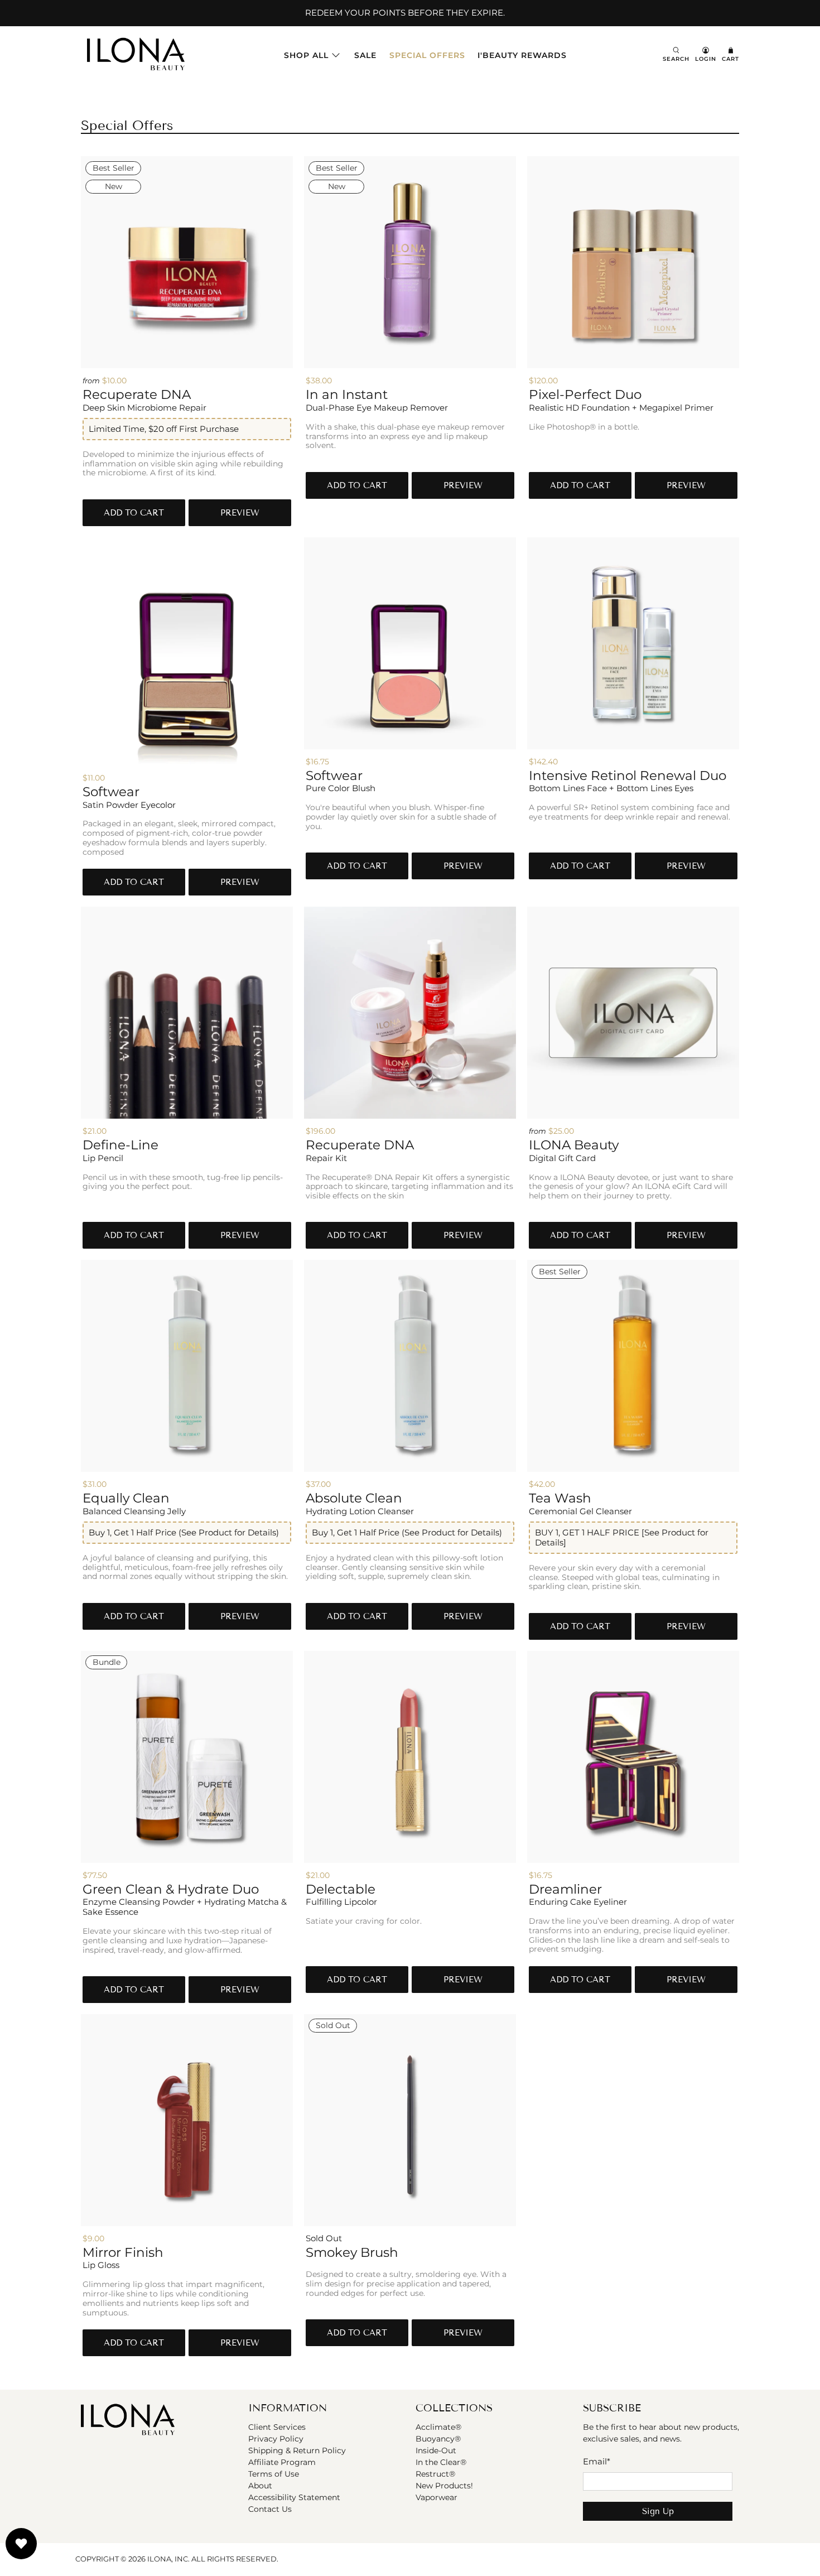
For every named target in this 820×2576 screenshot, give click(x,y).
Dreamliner (565, 1889)
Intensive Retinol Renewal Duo (628, 776)
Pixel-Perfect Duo (585, 394)
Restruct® (435, 2474)
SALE (365, 55)
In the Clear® (441, 2462)
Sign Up (658, 2511)
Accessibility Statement (294, 2497)
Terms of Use (274, 2474)
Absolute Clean (354, 1498)
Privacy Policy (276, 2439)
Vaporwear (436, 2497)
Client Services (277, 2427)
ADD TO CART (134, 513)
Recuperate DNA (137, 394)
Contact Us (270, 2509)
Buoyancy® (438, 2439)
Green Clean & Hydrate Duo (171, 1889)
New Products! (444, 2486)
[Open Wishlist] (21, 2544)
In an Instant (347, 394)
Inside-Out (436, 2450)
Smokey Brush (352, 2252)
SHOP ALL (306, 55)
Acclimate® (438, 2427)
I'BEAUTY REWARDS (522, 55)
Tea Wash (560, 1498)
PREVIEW (240, 513)
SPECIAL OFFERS (427, 55)
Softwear (111, 792)
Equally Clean (126, 1498)
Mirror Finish (123, 2252)
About (260, 2486)
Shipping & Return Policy (297, 2450)
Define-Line (120, 1145)
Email (597, 2461)
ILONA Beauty (574, 1145)
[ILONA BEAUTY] (136, 55)
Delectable (341, 1889)
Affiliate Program (282, 2462)
